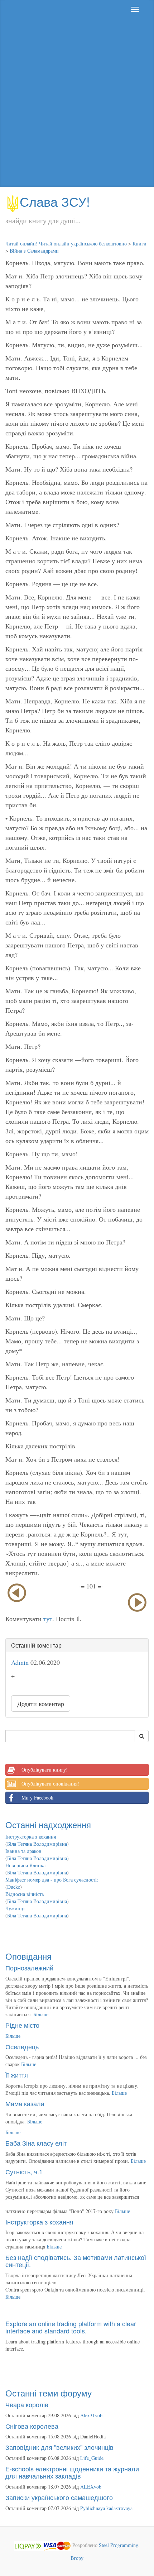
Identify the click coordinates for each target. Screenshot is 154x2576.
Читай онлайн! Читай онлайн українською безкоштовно (66, 243)
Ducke (14, 1887)
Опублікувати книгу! (45, 1770)
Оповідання (28, 1956)
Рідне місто (22, 2025)
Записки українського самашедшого (59, 2497)
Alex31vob (91, 2415)
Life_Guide (92, 2458)
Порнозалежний (29, 1968)
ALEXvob (91, 2487)
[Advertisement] (77, 103)
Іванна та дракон (23, 1851)
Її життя (17, 2075)
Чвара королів (27, 2404)
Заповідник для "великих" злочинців (59, 2447)
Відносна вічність (25, 1894)
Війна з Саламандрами (34, 251)
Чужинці (15, 1908)
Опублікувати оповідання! (50, 1784)
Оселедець (22, 2046)
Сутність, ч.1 (24, 2171)
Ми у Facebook (37, 1798)
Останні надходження (48, 1824)
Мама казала (25, 2103)
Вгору (77, 2558)
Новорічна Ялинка (25, 1865)
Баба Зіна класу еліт (36, 2143)
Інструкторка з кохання (31, 1837)
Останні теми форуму (49, 2393)
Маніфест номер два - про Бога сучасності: (52, 1880)
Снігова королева (32, 2426)
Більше (41, 2014)
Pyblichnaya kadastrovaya (106, 2508)
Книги (139, 243)
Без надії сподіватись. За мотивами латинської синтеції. (76, 2261)
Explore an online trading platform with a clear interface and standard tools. (71, 2327)
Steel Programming (119, 2545)
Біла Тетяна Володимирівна (37, 1844)
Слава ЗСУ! (55, 201)
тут (48, 1619)
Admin (20, 1662)
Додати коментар (41, 1703)
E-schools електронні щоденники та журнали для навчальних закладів (72, 2472)
